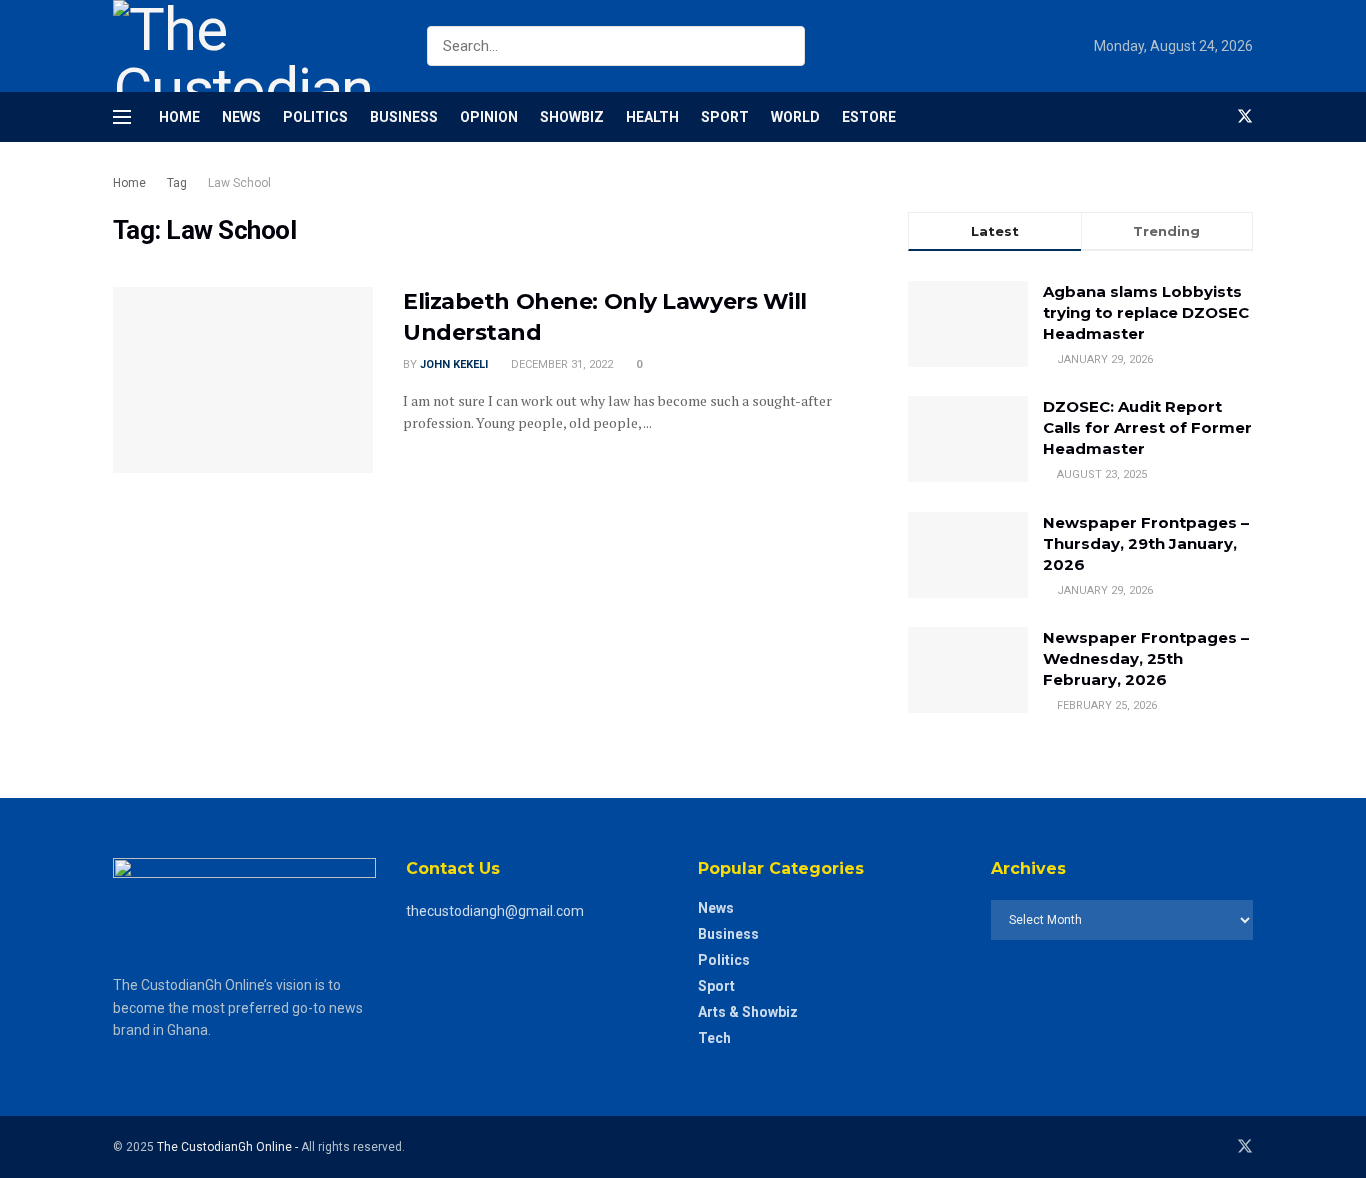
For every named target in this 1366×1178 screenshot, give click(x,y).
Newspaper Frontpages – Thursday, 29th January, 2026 (1146, 543)
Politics (315, 117)
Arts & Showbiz (748, 1012)
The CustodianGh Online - (229, 1147)
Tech (714, 1038)
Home (179, 117)
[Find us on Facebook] (1211, 117)
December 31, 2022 (560, 364)
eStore (869, 117)
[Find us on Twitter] (1245, 117)
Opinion (489, 117)
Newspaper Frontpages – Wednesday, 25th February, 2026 (1146, 658)
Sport (725, 117)
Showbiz (572, 117)
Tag (177, 183)
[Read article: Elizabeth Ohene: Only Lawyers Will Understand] (243, 380)
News (241, 117)
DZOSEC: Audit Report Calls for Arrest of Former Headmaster (1147, 427)
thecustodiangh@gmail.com (495, 911)
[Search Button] (785, 46)
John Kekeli (454, 364)
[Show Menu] (122, 117)
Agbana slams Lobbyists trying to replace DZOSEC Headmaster (1146, 312)
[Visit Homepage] (252, 46)
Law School (239, 183)
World (795, 117)
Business (404, 117)
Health (652, 117)
